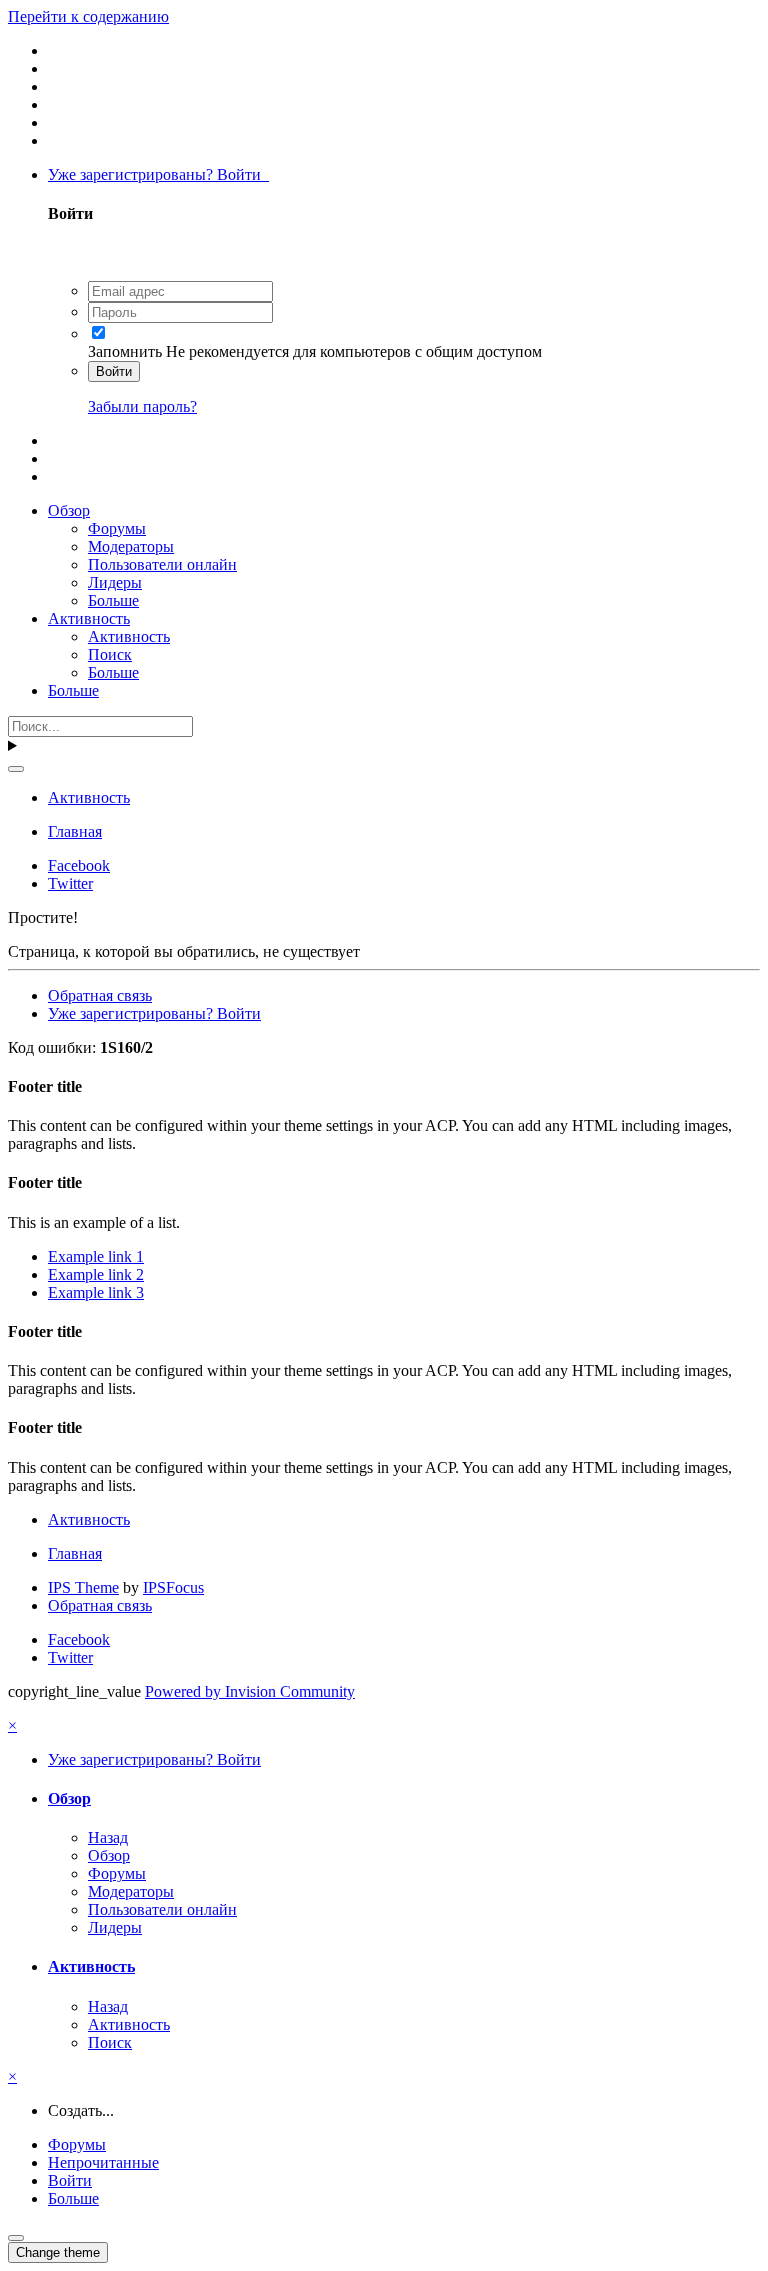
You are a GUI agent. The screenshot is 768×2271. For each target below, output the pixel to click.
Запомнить (125, 351)
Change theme (58, 2252)
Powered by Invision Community (250, 1691)
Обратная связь (100, 995)
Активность (89, 618)
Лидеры (115, 582)
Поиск (110, 654)
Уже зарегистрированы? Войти (158, 174)
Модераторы (131, 546)
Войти (114, 371)
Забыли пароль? (142, 406)
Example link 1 (96, 1256)
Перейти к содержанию (88, 16)
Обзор (69, 510)
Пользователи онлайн (162, 564)
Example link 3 (96, 1292)
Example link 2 (96, 1274)
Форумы (117, 528)
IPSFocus (173, 1587)
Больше (113, 600)
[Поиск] (16, 769)
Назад (108, 1837)
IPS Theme (83, 1587)
